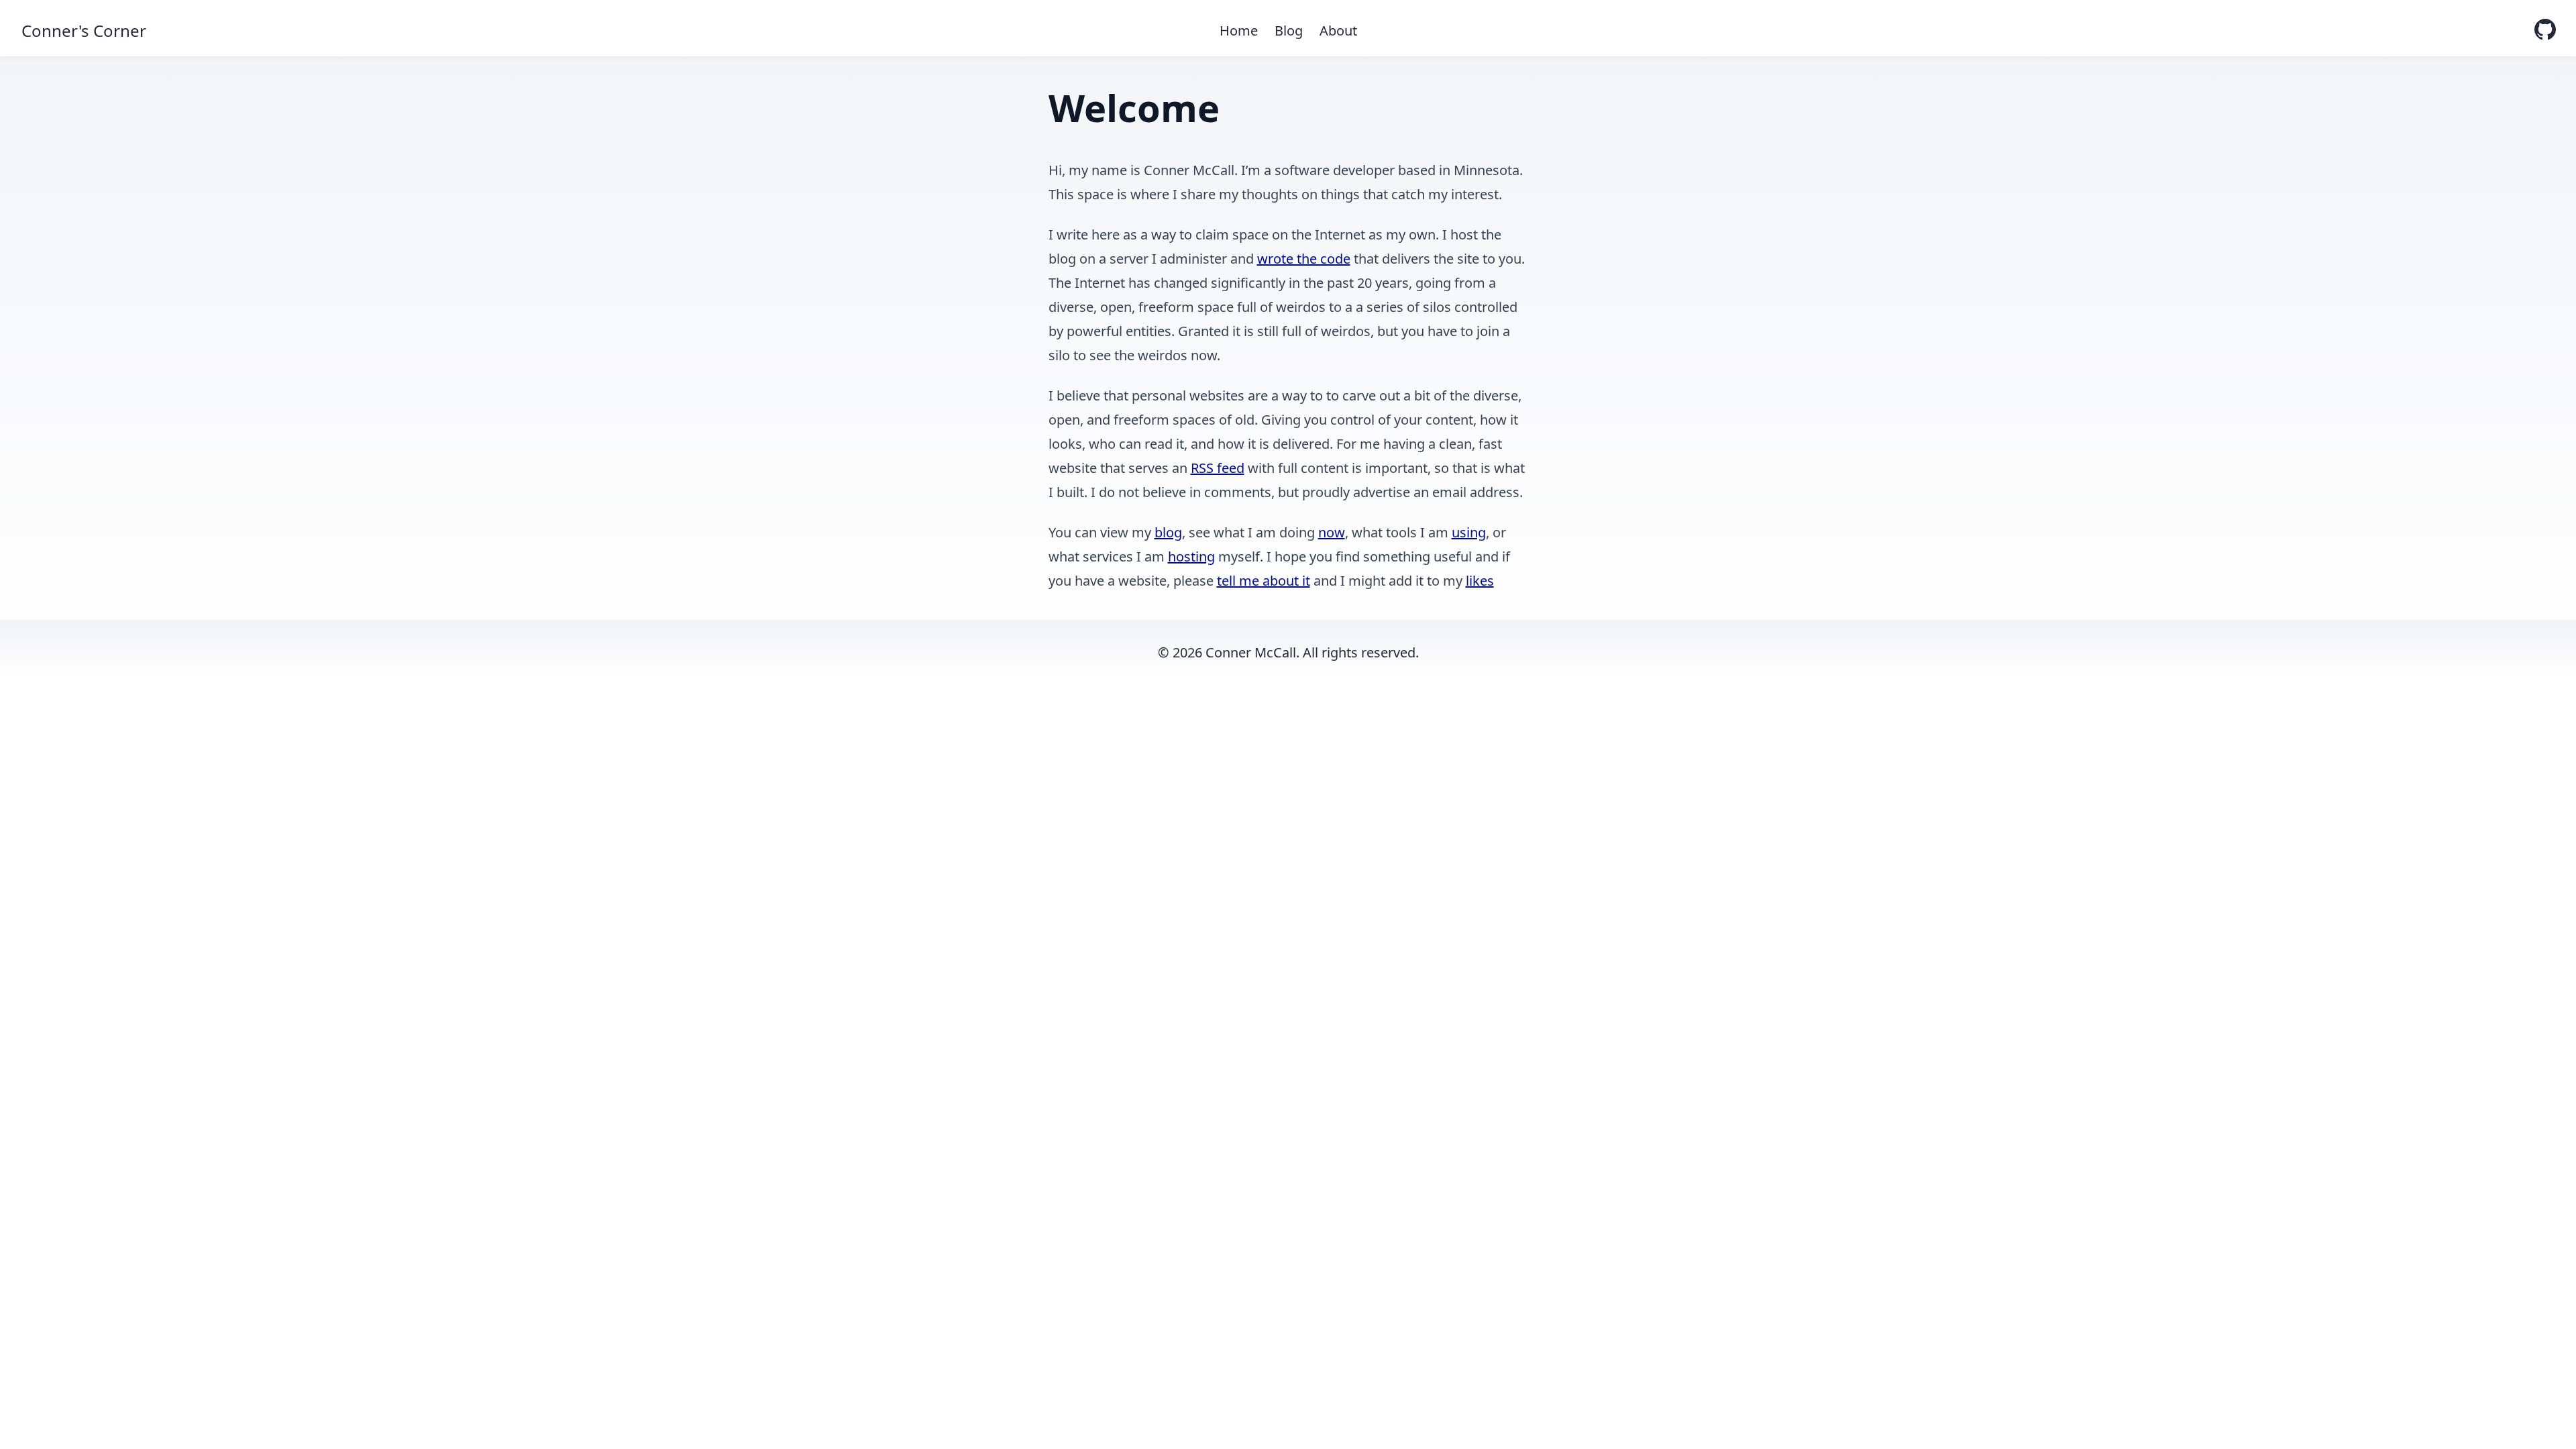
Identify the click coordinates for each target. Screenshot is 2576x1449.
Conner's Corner (84, 31)
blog (1168, 532)
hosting (1191, 556)
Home (1239, 31)
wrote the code (1304, 259)
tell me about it (1264, 581)
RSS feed (1218, 468)
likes (1480, 581)
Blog (1289, 31)
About (1338, 31)
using (1469, 532)
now (1332, 532)
